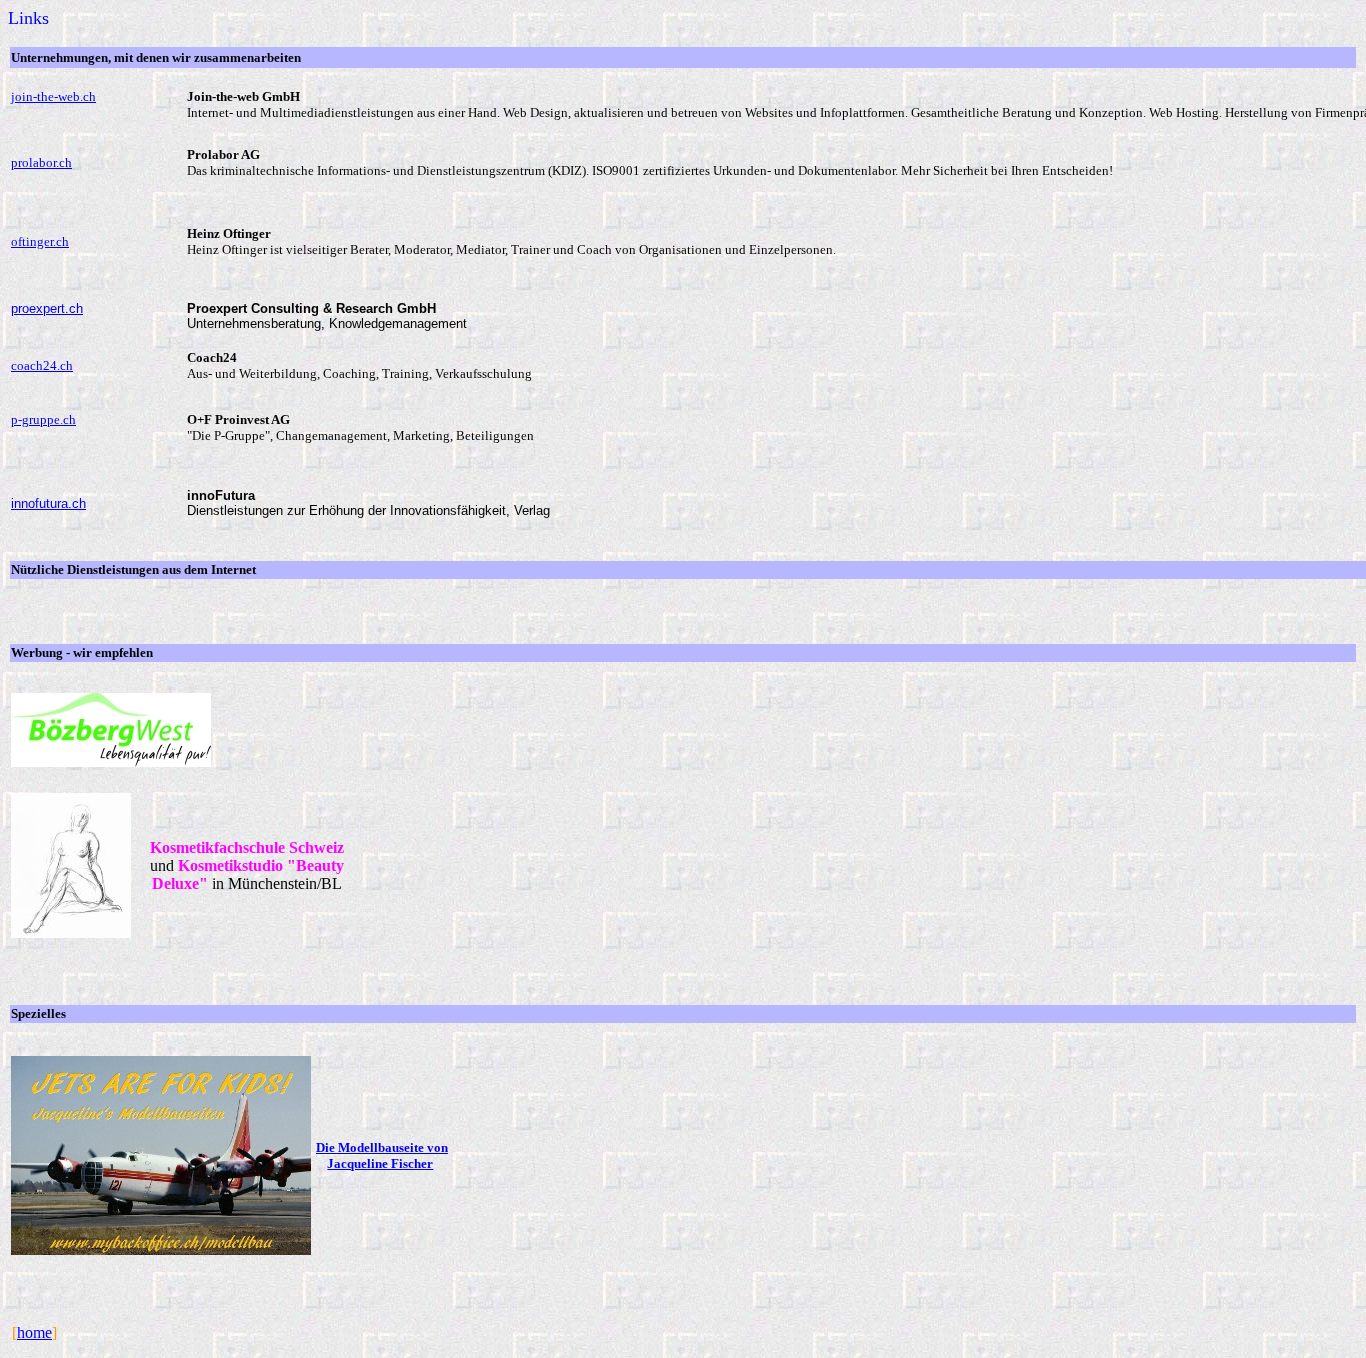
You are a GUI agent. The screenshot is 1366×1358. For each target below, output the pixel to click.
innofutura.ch (48, 503)
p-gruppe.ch (43, 419)
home (34, 1332)
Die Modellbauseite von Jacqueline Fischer (382, 1155)
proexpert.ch (47, 308)
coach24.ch (42, 365)
